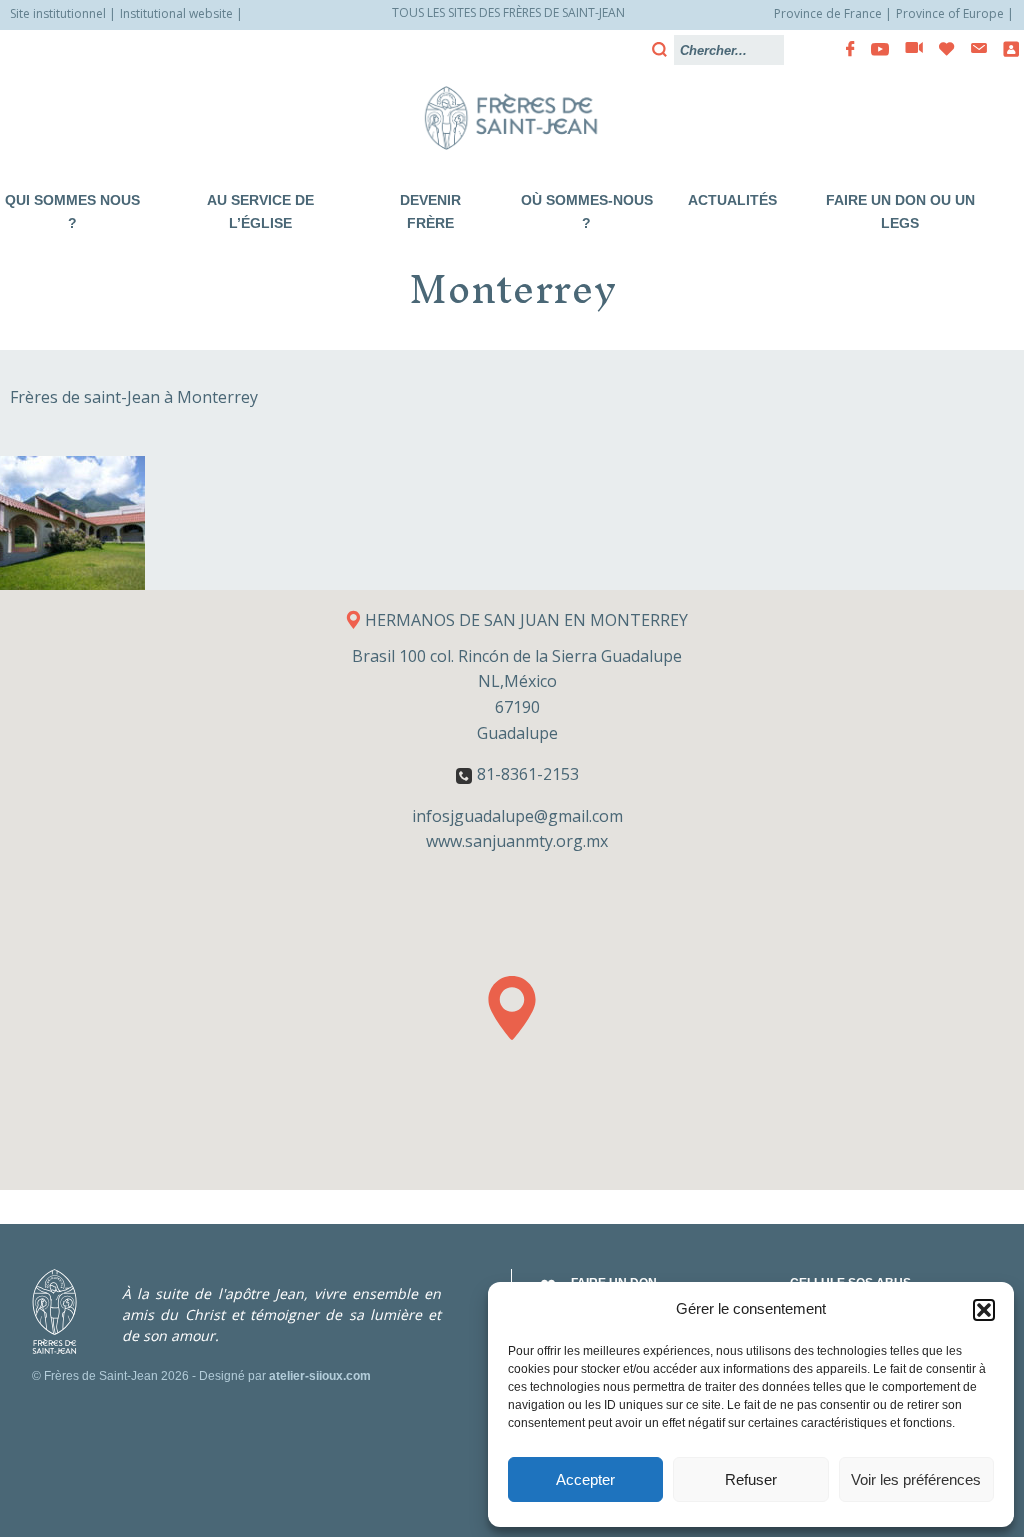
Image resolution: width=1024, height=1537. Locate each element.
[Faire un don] (941, 49)
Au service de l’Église (260, 211)
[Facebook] (844, 49)
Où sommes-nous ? (587, 211)
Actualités (732, 200)
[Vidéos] (908, 49)
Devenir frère (430, 211)
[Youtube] (874, 49)
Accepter (585, 1479)
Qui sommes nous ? (72, 211)
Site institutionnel (58, 13)
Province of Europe (950, 13)
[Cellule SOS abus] (1005, 49)
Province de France (828, 13)
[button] (984, 1310)
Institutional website (176, 13)
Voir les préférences (916, 1479)
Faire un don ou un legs (900, 211)
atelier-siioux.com (320, 1376)
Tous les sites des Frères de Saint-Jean (508, 12)
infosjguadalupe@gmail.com (517, 816)
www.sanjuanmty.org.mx (517, 841)
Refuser (751, 1479)
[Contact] (973, 48)
